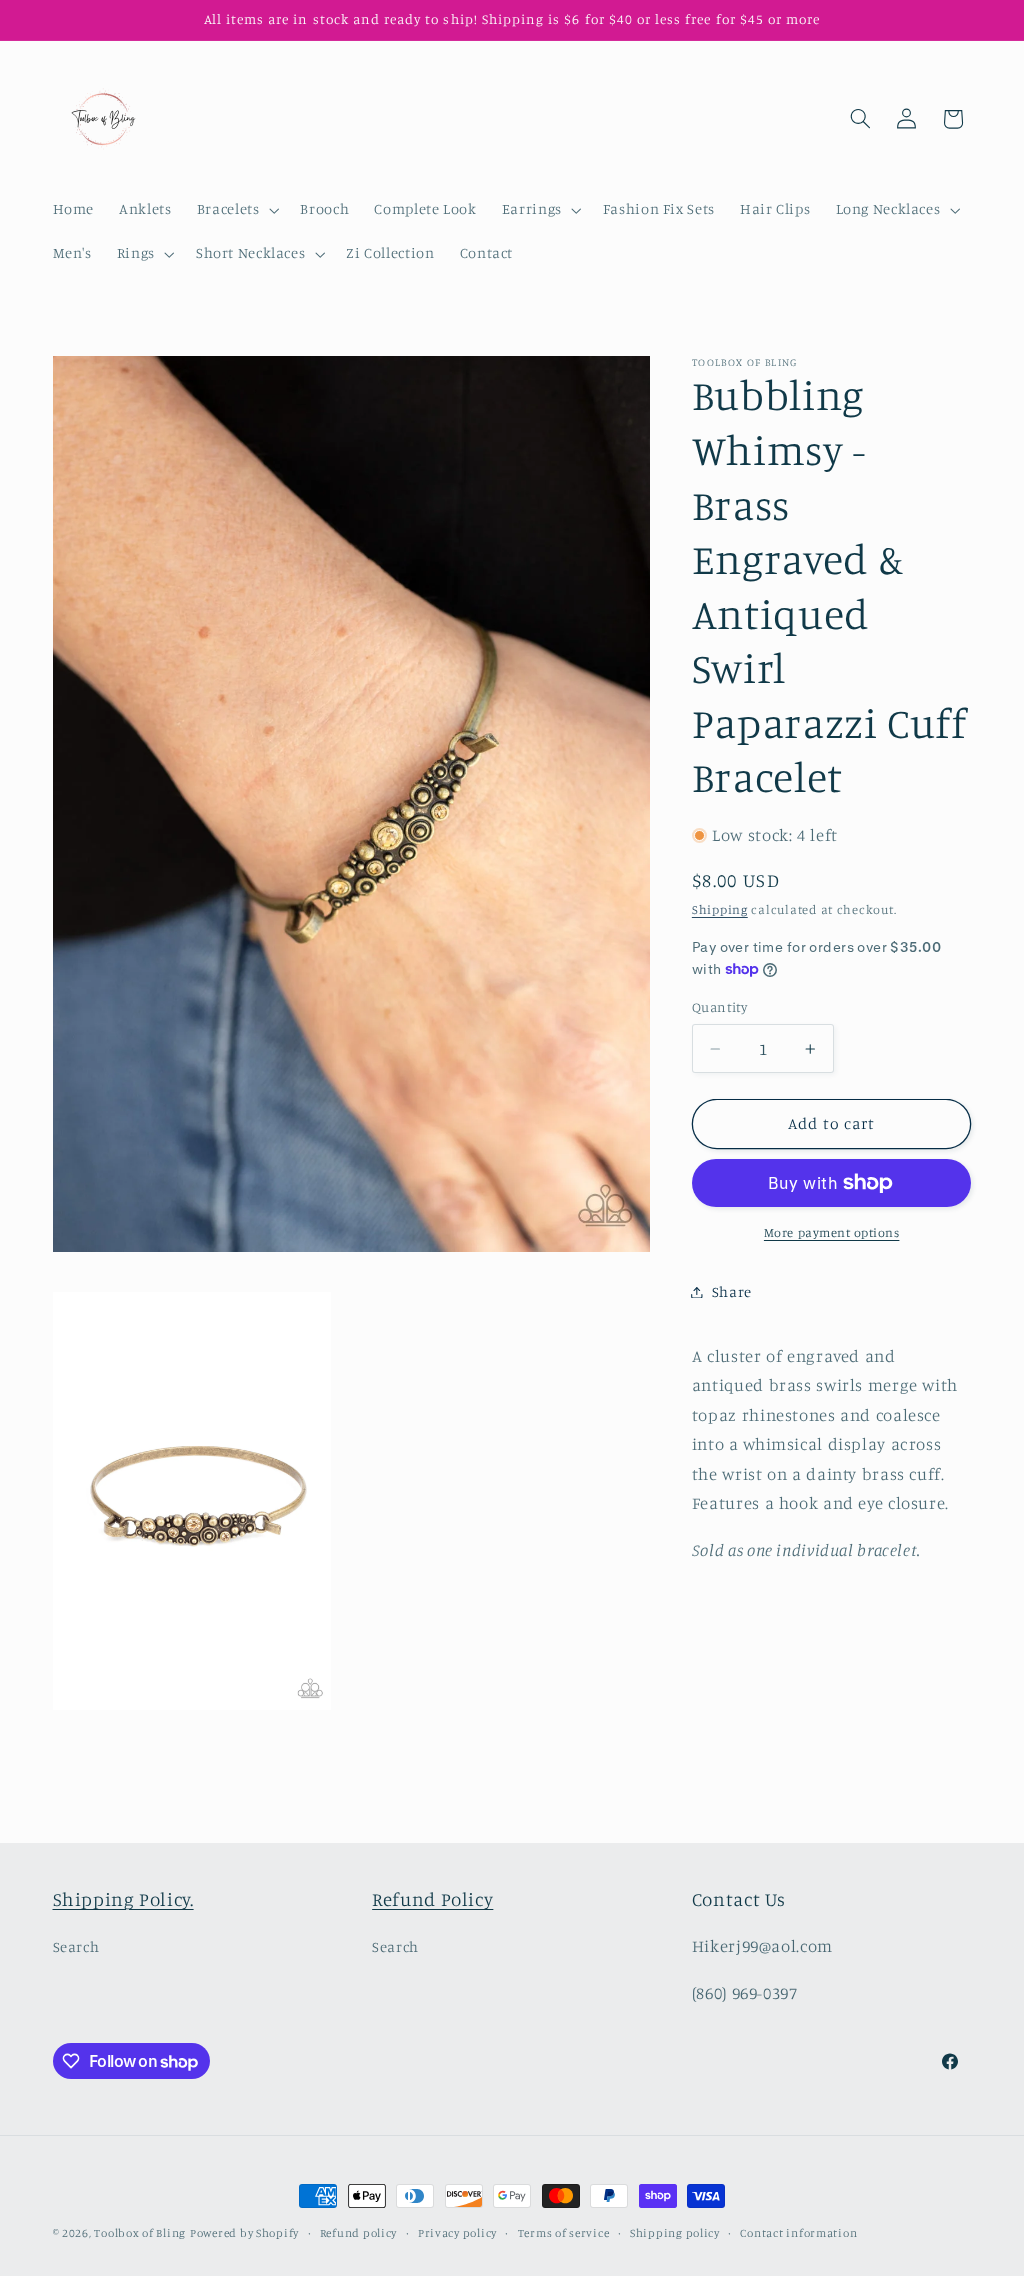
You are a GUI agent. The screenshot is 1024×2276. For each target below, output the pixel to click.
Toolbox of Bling (140, 2233)
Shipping (720, 909)
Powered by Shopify (244, 2233)
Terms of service (564, 2233)
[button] (236, 210)
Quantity (719, 1007)
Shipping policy (675, 2233)
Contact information (798, 2233)
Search (76, 1946)
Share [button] (732, 1291)
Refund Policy (432, 1898)
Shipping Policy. (123, 1898)
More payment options (832, 1232)
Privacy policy (457, 2233)
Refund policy (359, 2233)
